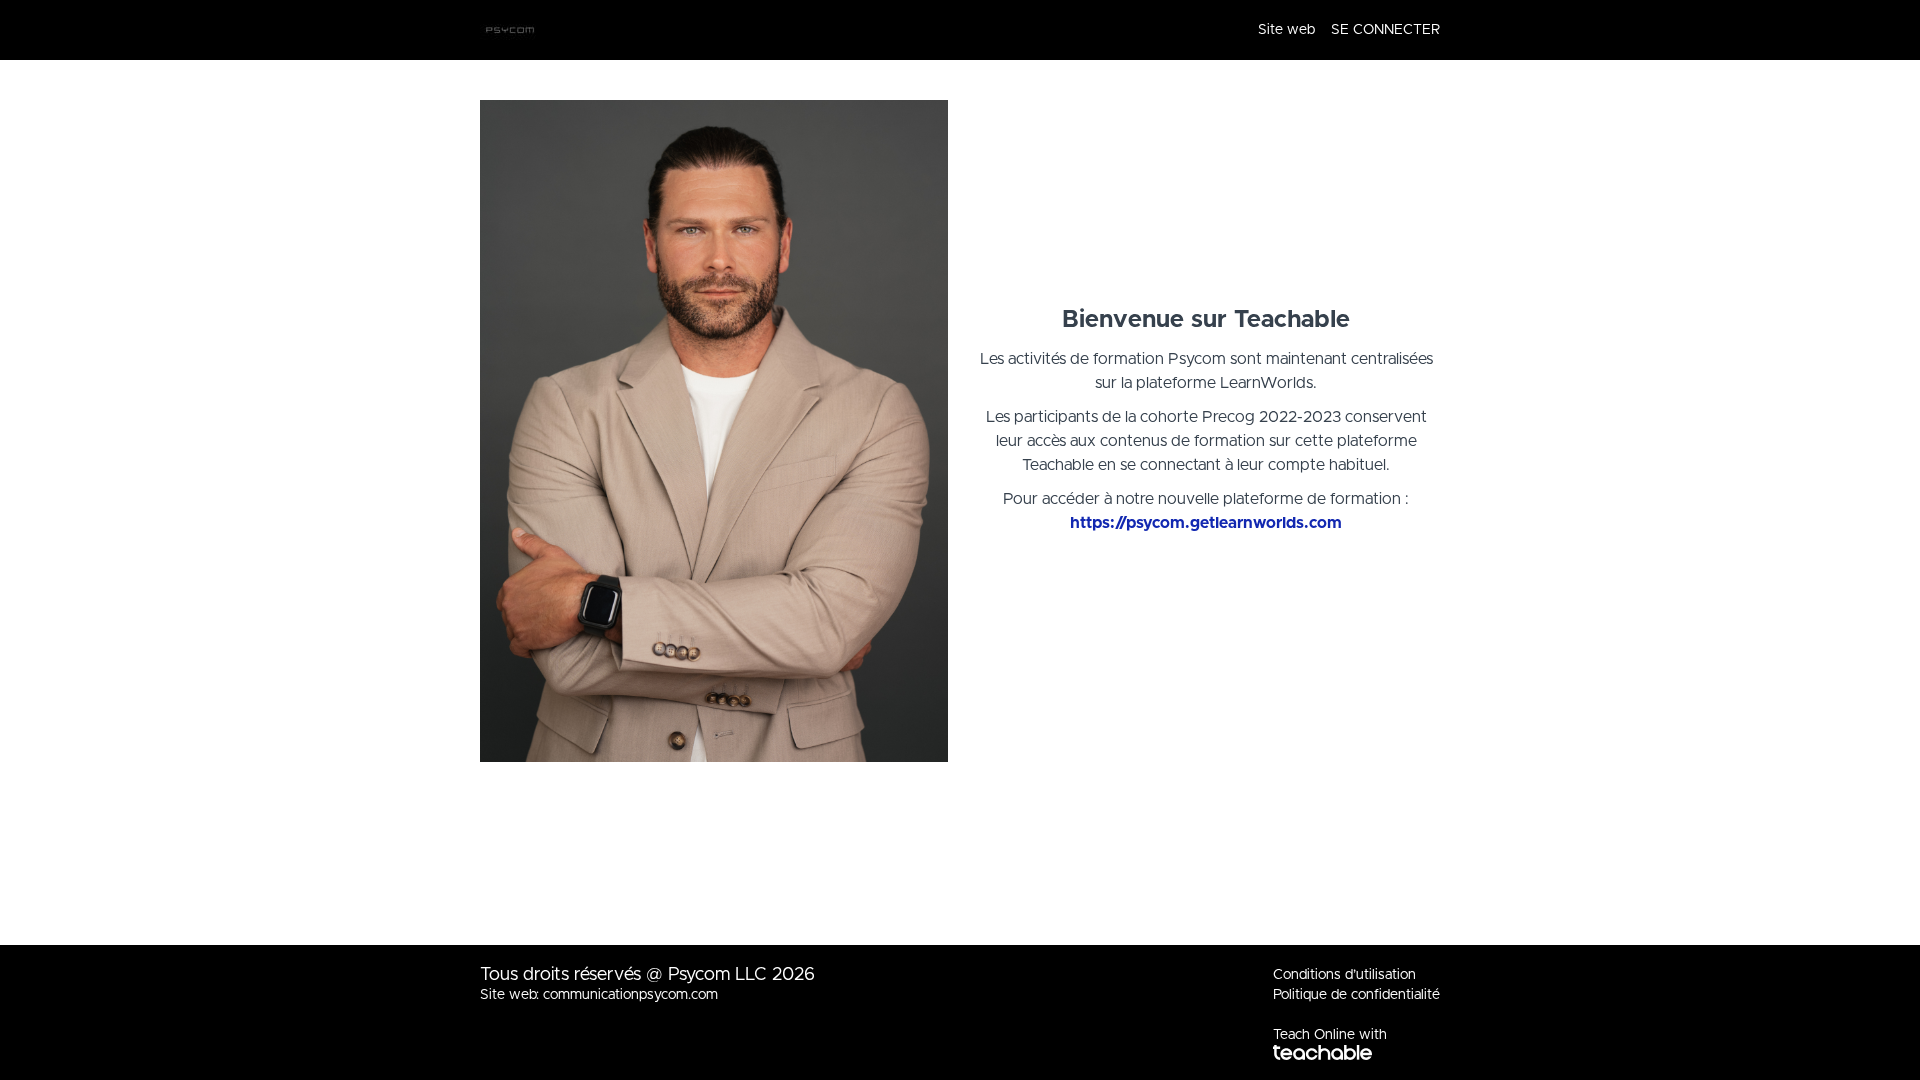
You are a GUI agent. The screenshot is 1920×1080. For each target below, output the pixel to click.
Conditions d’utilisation (1344, 975)
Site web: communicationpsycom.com (599, 995)
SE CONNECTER (1385, 30)
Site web (1286, 30)
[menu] (1341, 30)
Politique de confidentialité (1356, 995)
